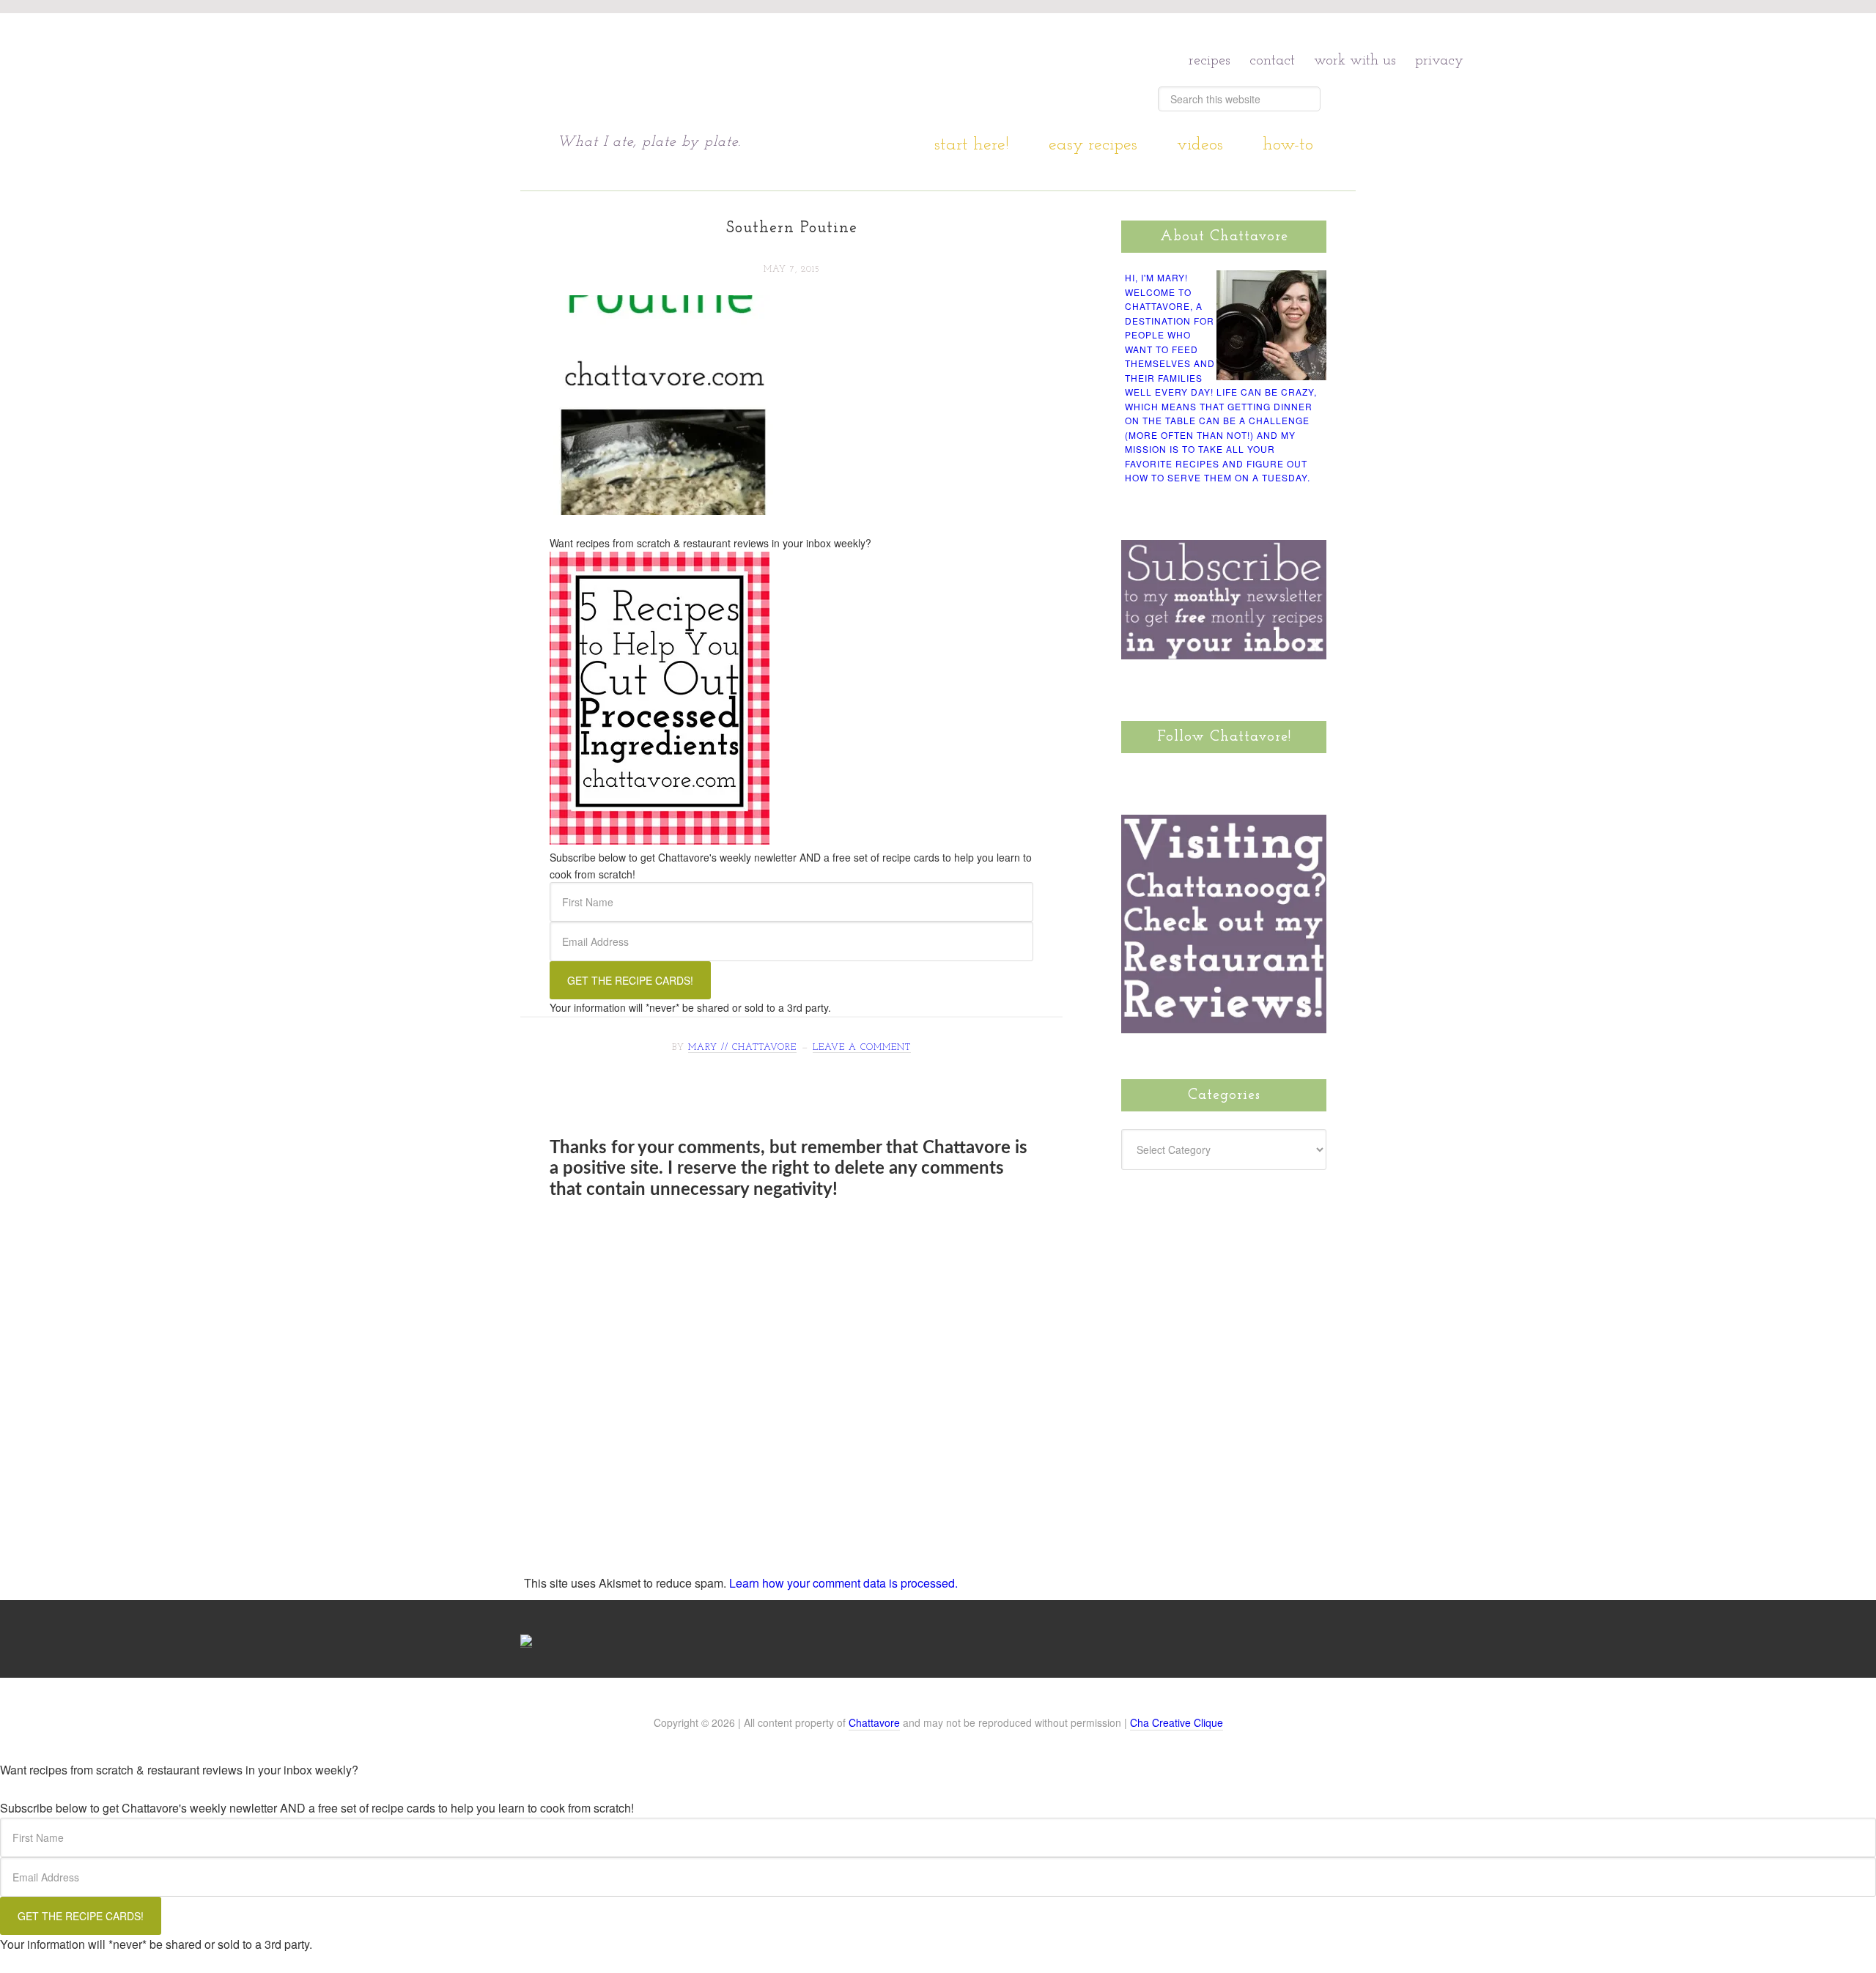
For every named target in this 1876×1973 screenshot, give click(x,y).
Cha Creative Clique (1177, 1722)
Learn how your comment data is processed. (843, 1583)
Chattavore (697, 72)
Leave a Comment (862, 1048)
